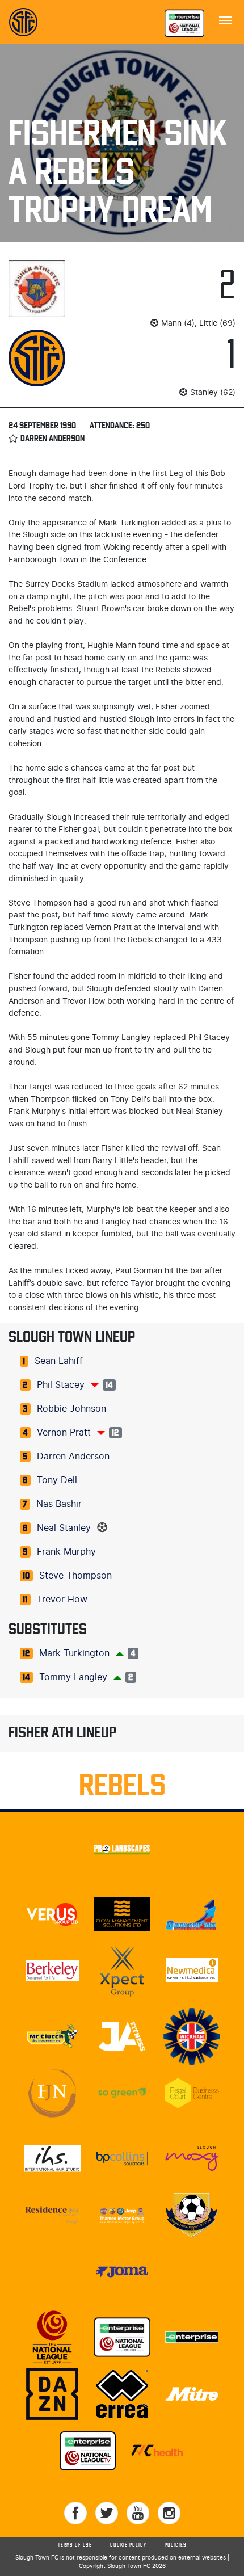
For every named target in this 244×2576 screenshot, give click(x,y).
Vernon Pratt (64, 1433)
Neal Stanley (64, 1528)
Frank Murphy (66, 1552)
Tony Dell (57, 1480)
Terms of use (75, 2545)
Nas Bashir (59, 1504)
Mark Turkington (74, 1653)
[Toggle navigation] (225, 19)
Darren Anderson (73, 1457)
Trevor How (62, 1600)
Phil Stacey (61, 1385)
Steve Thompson (75, 1576)
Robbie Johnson (71, 1409)
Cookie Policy (128, 2545)
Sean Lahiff (59, 1361)
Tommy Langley (73, 1677)
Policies (176, 2545)
